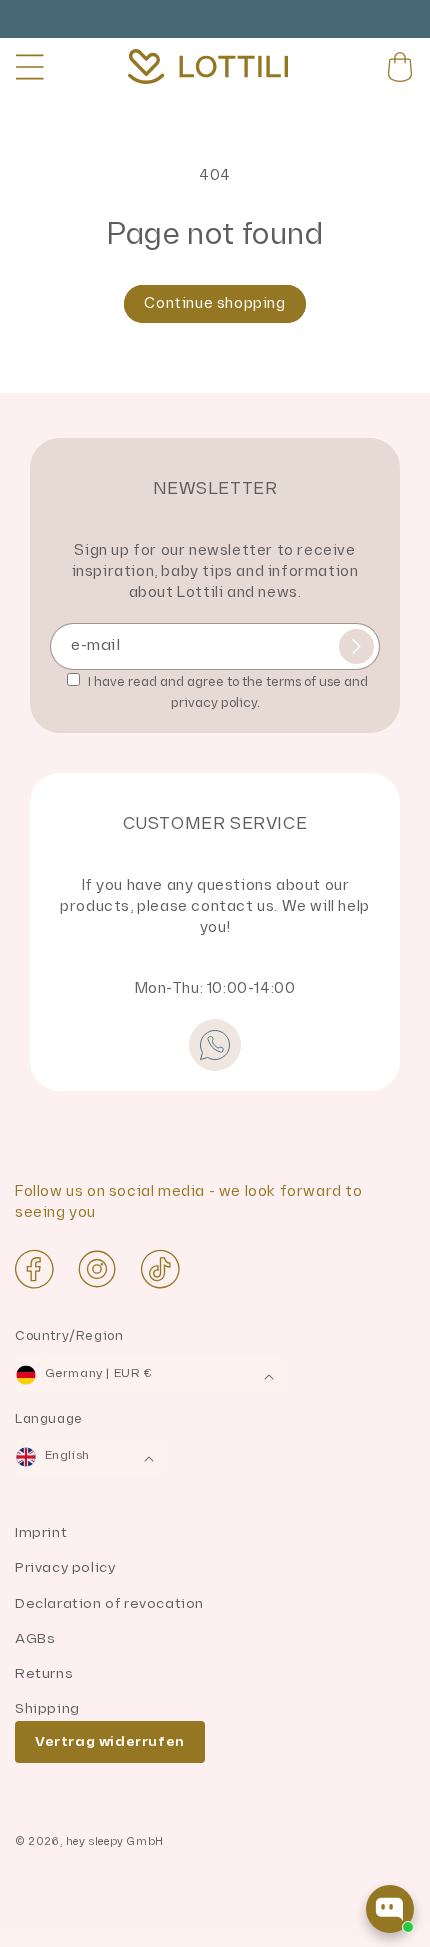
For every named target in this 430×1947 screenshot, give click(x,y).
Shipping (47, 1708)
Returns (44, 1673)
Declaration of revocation (109, 1603)
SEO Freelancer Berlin (83, 1936)
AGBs (35, 1638)
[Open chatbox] (390, 1909)
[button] (30, 67)
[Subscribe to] (356, 646)
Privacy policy (65, 1567)
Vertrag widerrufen (110, 1741)
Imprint (41, 1532)
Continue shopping (214, 303)
